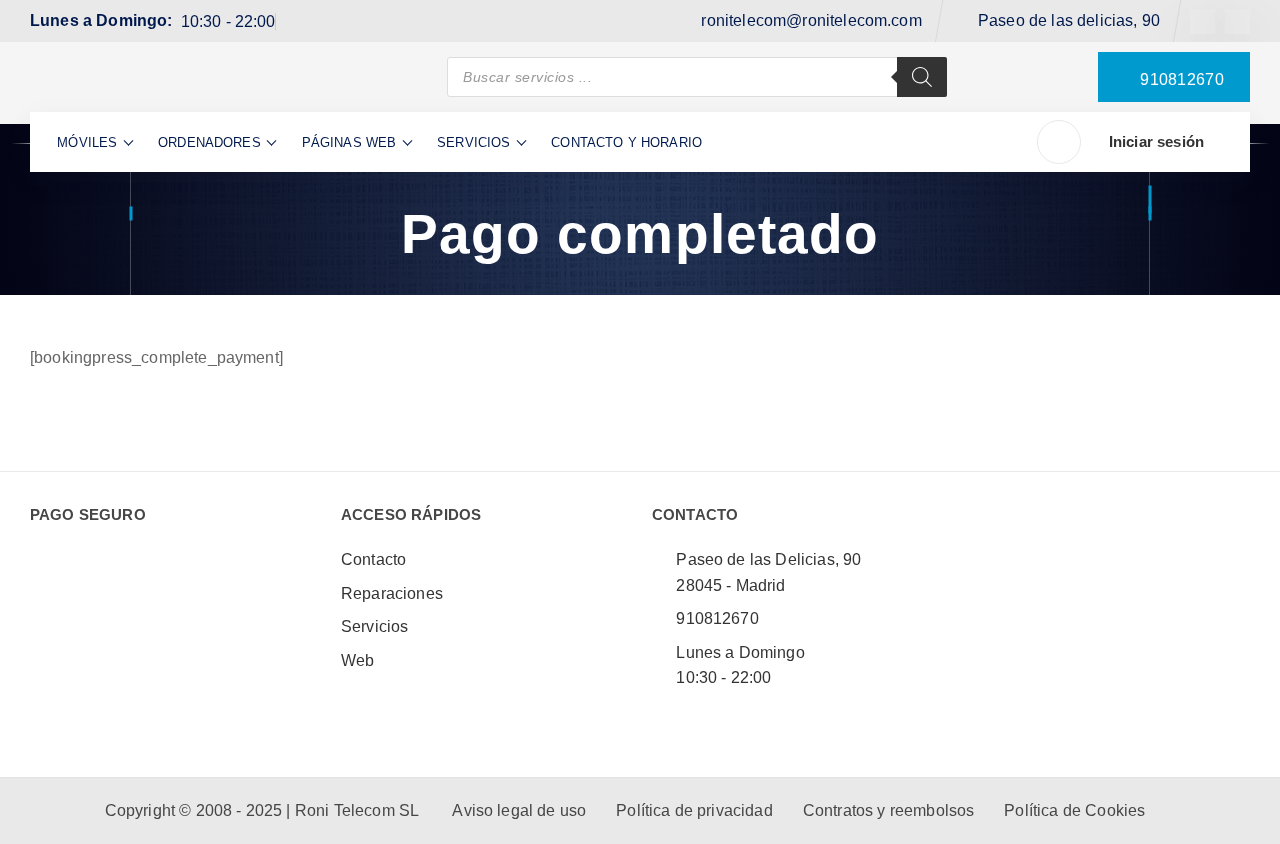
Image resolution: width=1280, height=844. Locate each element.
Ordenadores (209, 142)
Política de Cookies (1074, 810)
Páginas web (349, 142)
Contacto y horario (626, 142)
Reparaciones (392, 593)
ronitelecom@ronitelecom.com (811, 20)
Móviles (87, 142)
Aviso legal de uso (519, 810)
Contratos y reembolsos (889, 810)
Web (357, 660)
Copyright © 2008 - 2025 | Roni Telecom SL (264, 810)
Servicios (473, 142)
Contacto (373, 559)
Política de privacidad (694, 810)
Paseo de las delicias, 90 (1069, 20)
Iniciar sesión (1156, 141)
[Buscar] (922, 77)
